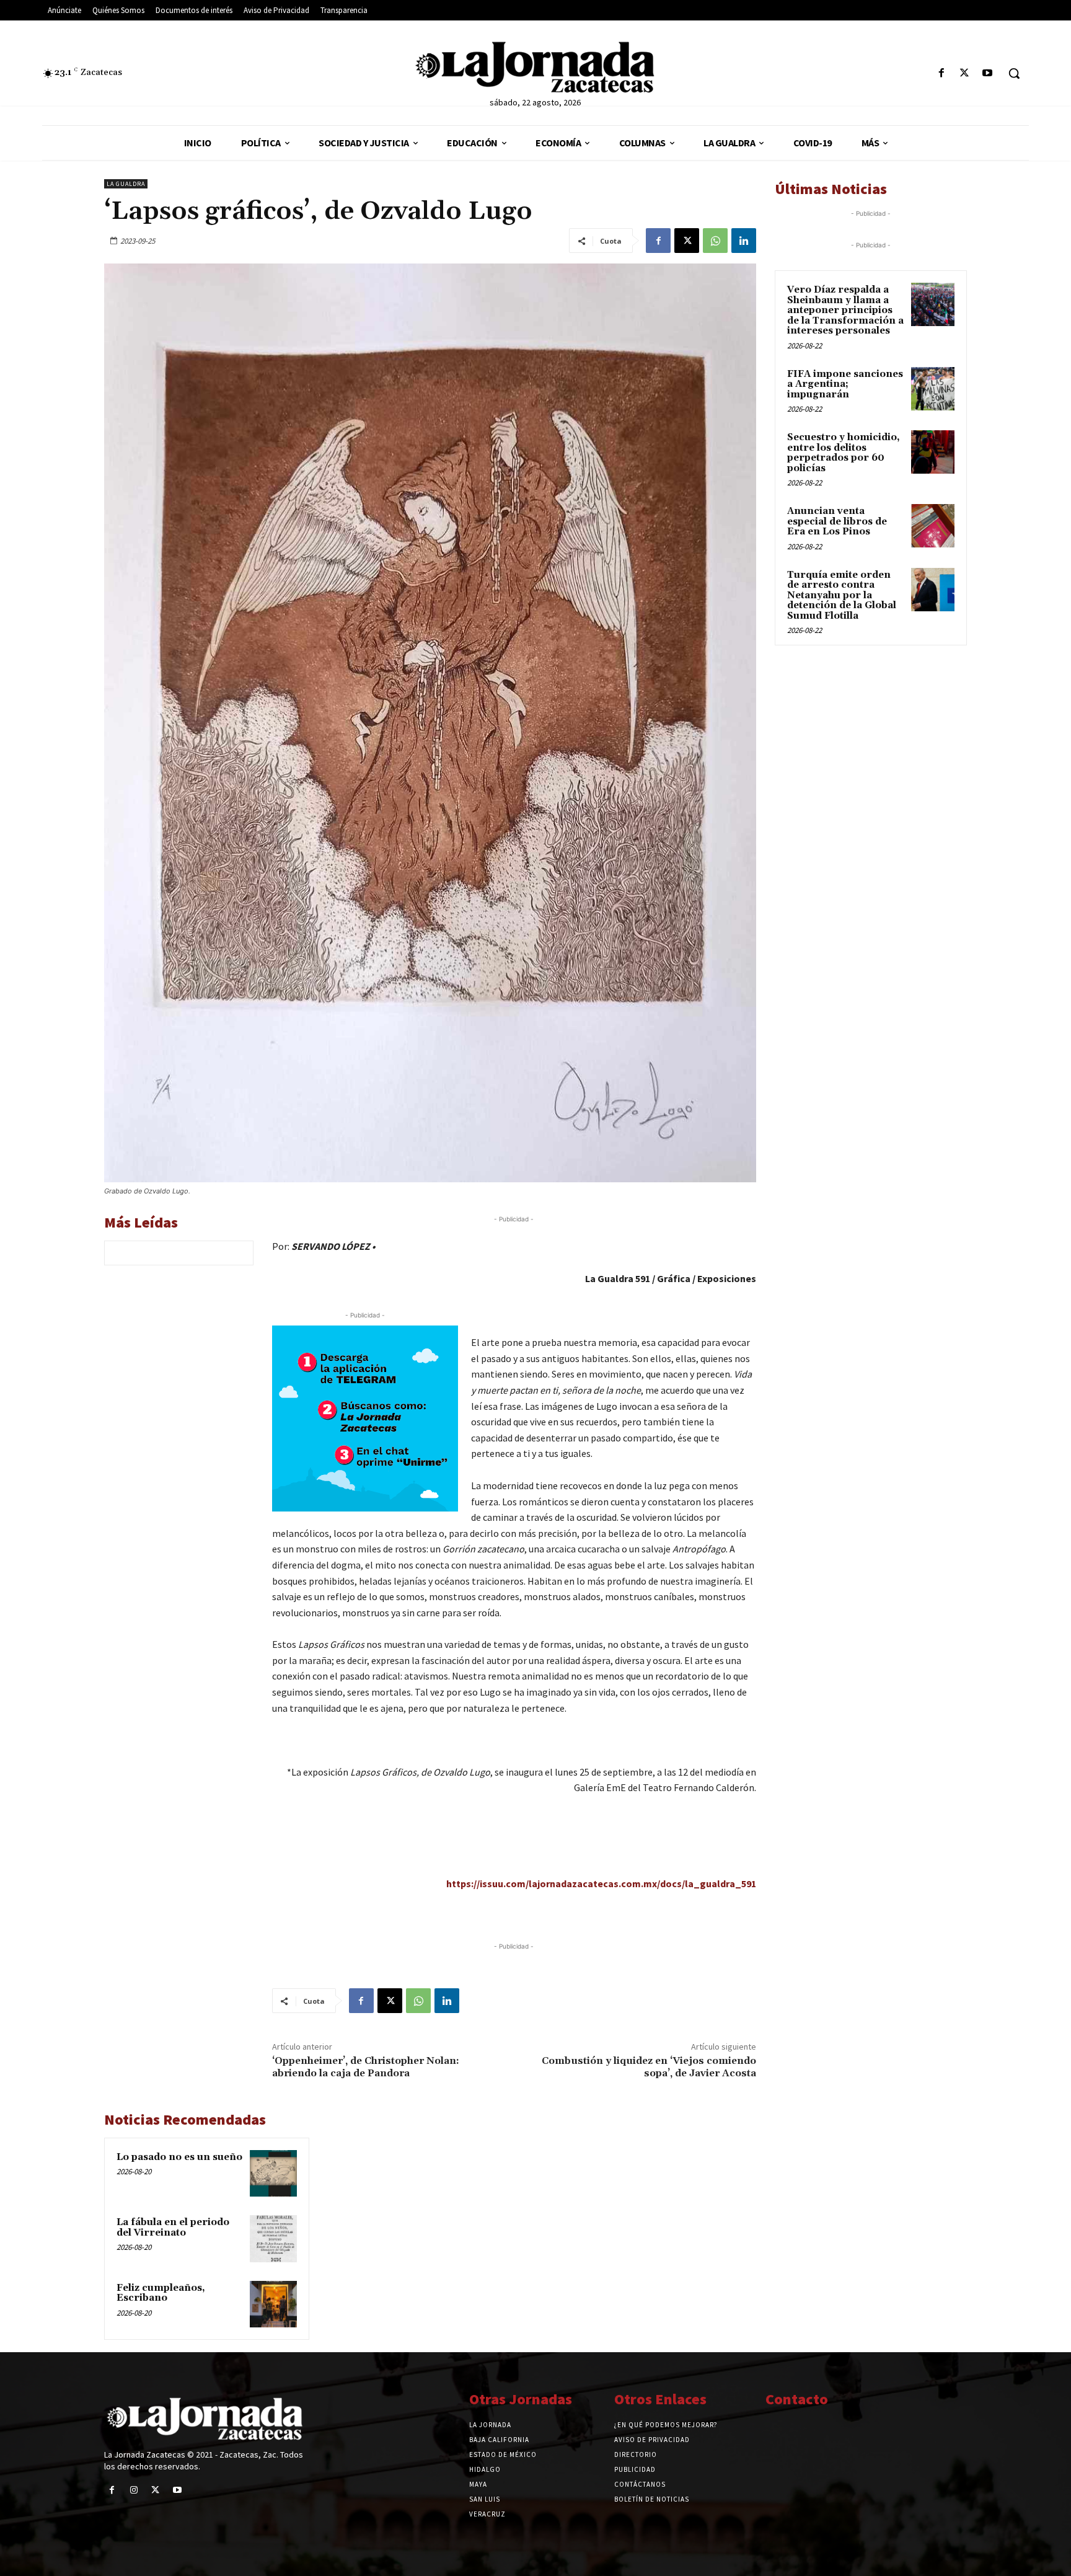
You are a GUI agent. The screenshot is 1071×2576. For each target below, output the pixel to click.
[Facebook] (941, 73)
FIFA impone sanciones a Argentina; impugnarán (845, 384)
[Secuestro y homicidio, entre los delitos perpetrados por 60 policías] (933, 452)
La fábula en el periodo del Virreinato (173, 2228)
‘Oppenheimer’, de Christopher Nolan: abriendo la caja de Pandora (366, 2067)
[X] (965, 73)
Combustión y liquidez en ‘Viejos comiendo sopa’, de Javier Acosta (649, 2067)
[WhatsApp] (715, 241)
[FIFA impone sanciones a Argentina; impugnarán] (933, 389)
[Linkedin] (744, 241)
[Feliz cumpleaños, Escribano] (273, 2304)
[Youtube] (988, 73)
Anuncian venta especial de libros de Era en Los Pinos (837, 521)
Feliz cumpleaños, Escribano (161, 2293)
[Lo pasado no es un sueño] (273, 2174)
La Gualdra (126, 184)
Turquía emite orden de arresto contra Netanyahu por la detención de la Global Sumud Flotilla (842, 595)
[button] (1014, 73)
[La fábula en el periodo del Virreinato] (273, 2239)
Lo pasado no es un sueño (179, 2157)
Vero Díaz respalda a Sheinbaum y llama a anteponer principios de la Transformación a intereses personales (845, 310)
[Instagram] (134, 2490)
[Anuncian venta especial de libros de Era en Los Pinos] (933, 526)
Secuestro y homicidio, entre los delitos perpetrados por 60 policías (844, 453)
